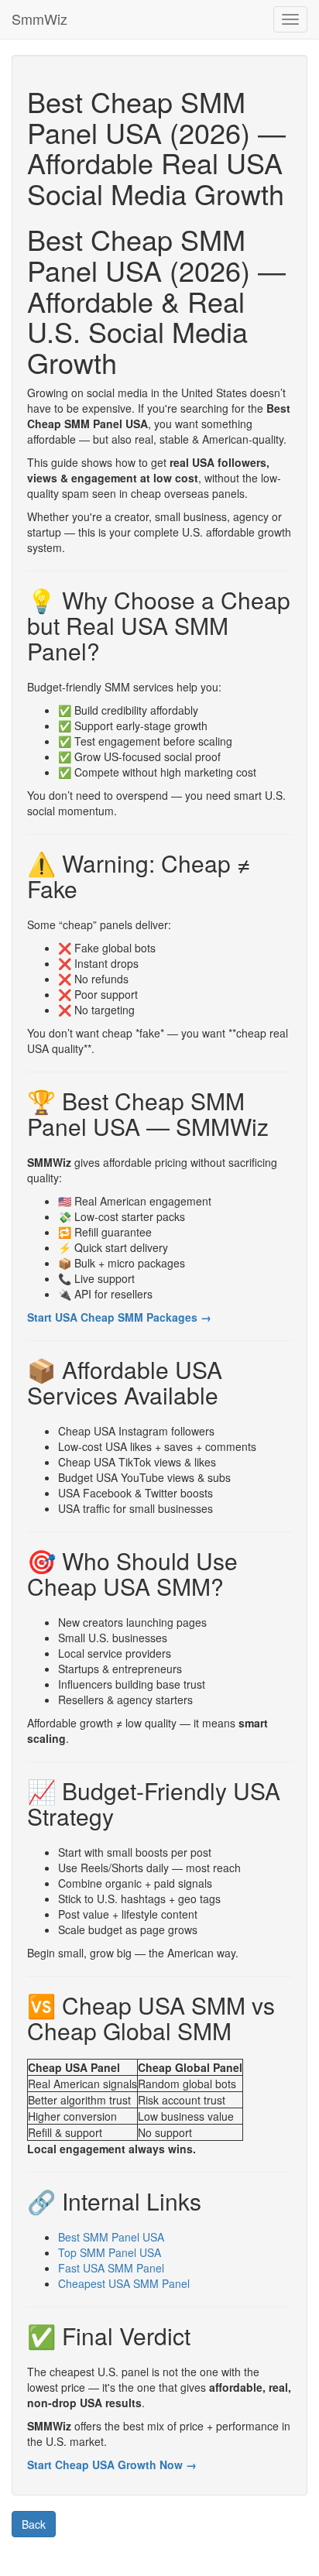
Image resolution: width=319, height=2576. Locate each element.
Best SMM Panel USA (111, 2237)
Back (34, 2524)
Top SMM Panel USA (110, 2252)
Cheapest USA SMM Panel (124, 2283)
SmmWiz (39, 19)
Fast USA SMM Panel (111, 2268)
